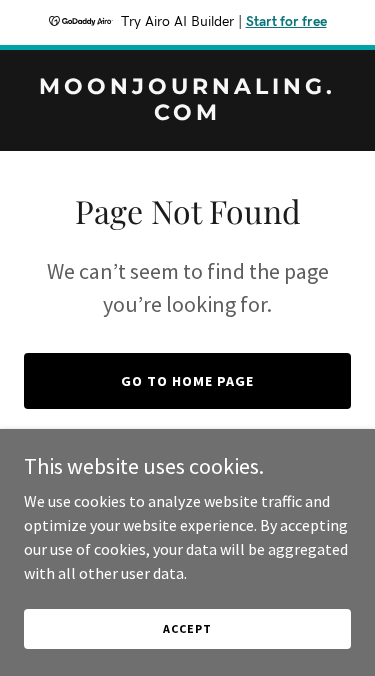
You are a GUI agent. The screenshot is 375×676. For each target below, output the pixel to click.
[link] (187, 114)
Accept (187, 628)
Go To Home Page (187, 381)
